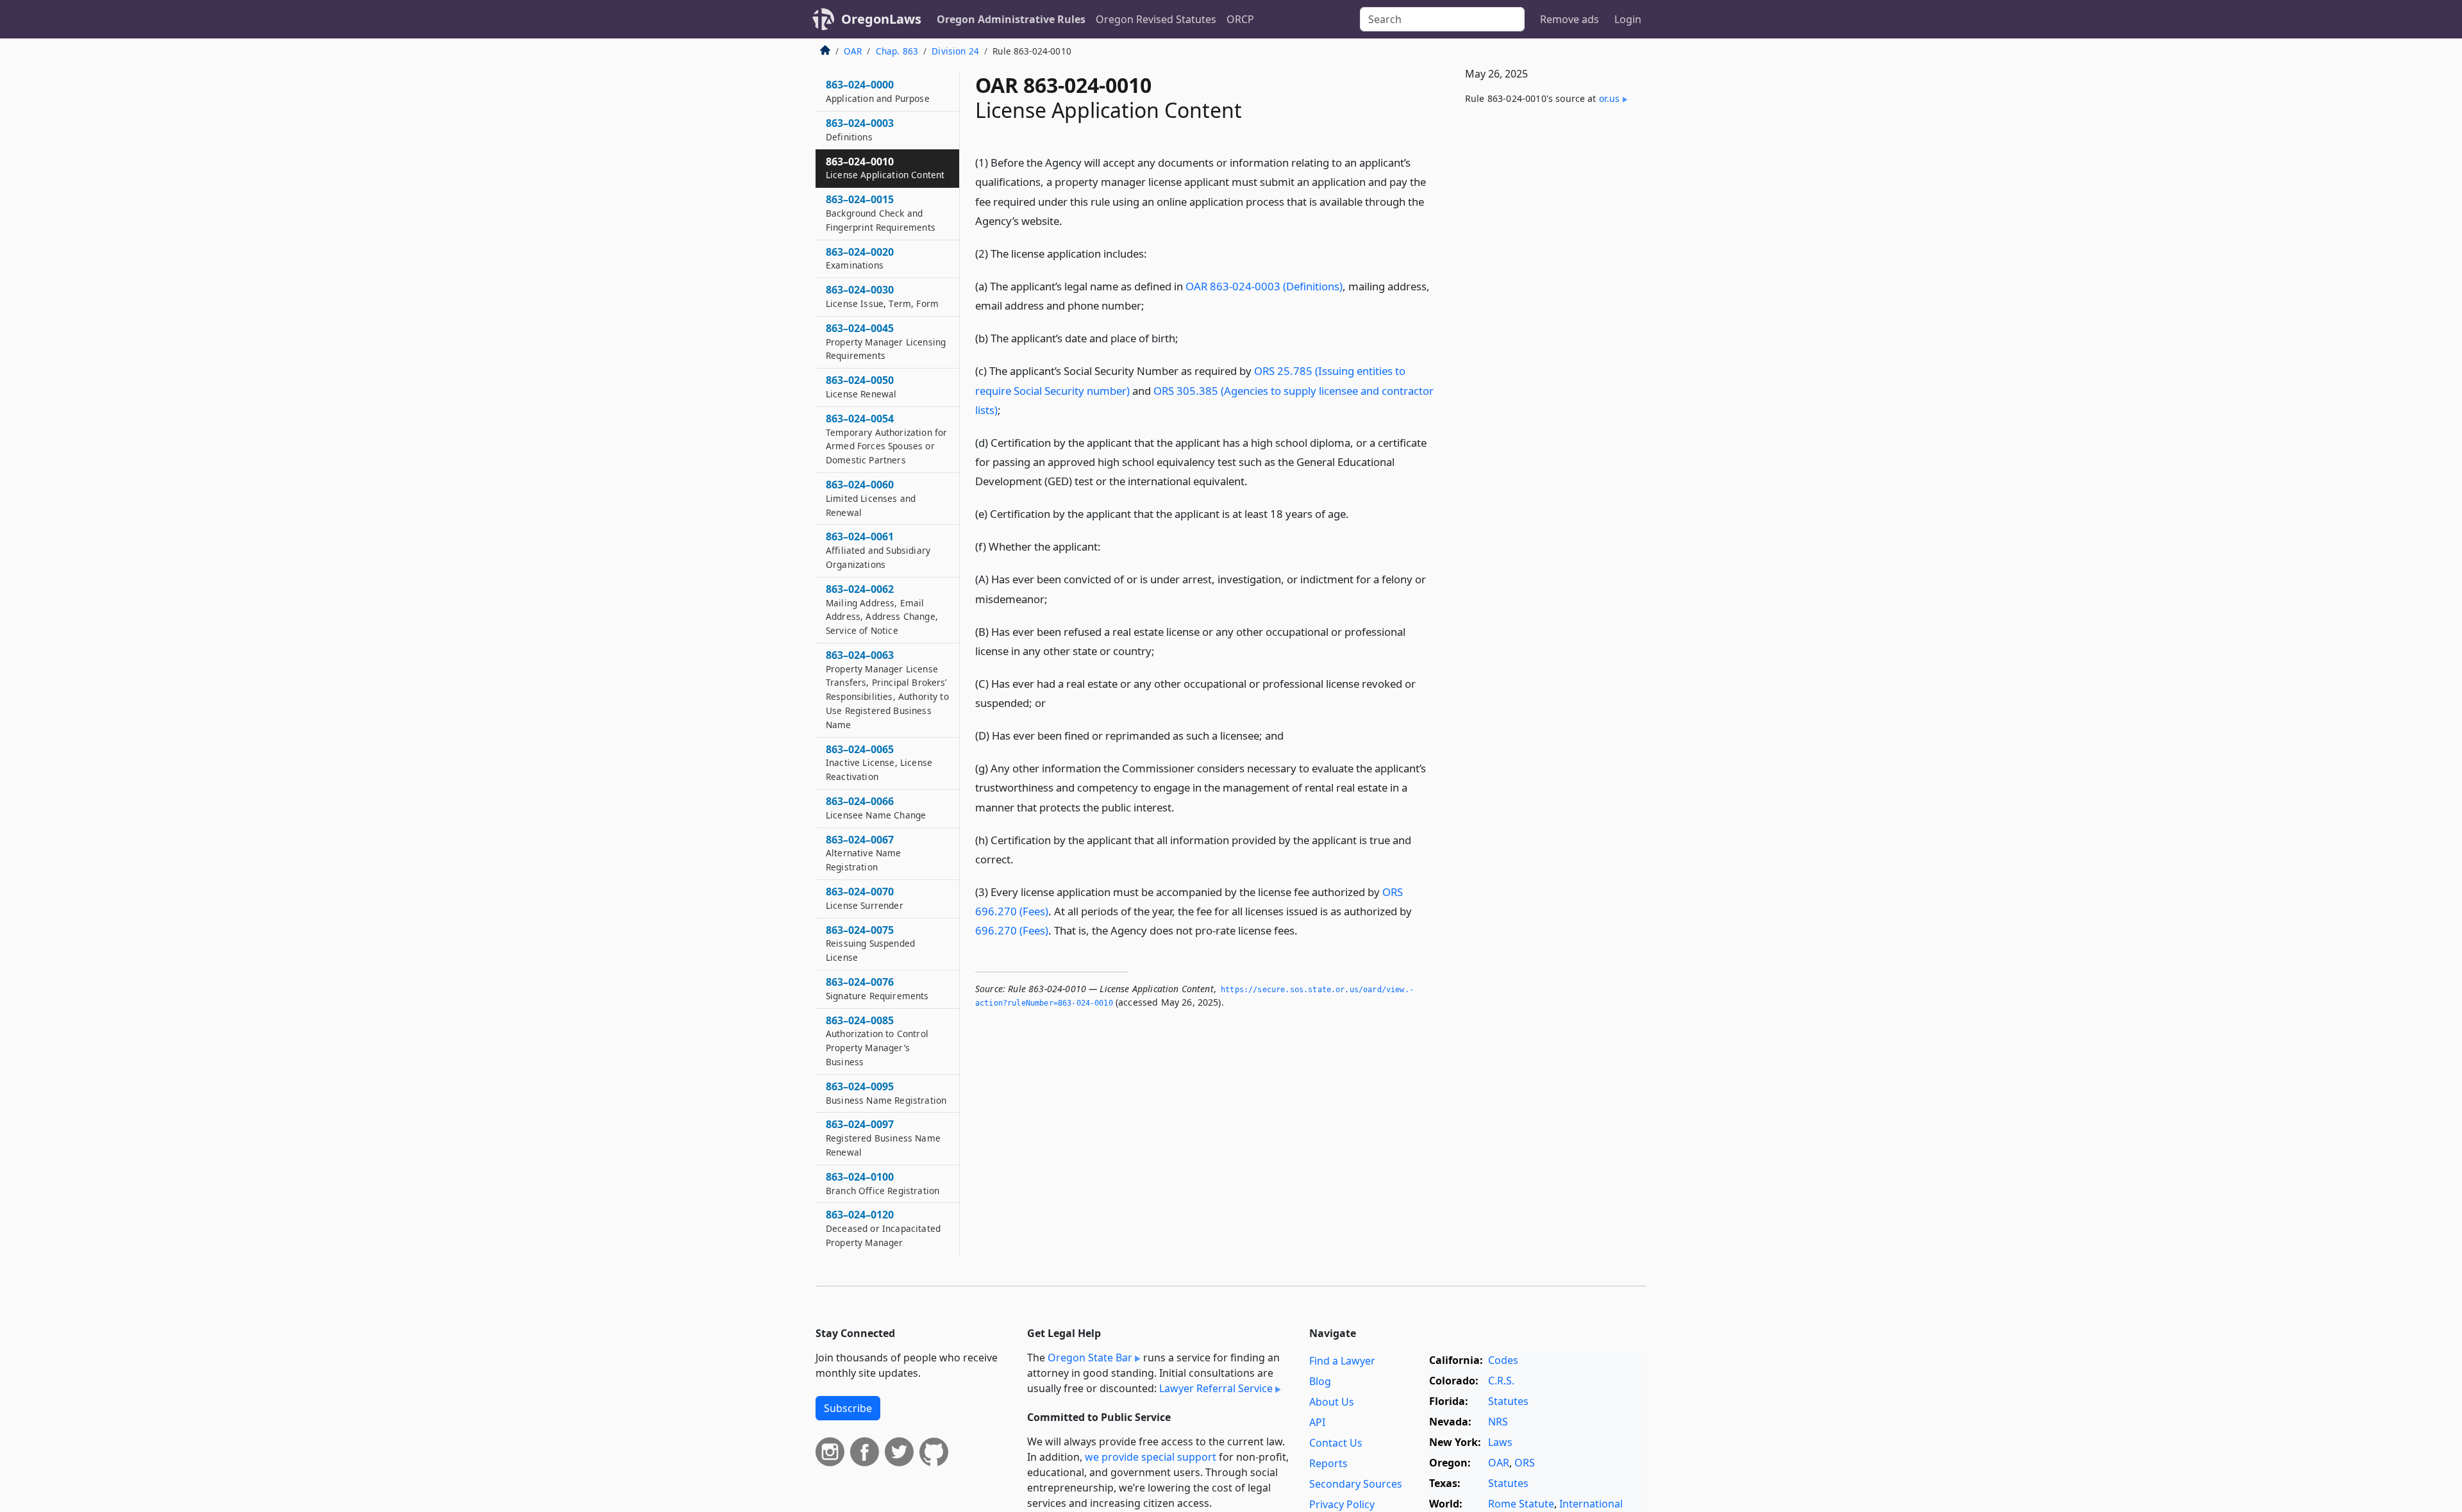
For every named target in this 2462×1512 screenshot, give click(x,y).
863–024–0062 (882, 609)
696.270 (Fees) (1012, 930)
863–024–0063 (887, 689)
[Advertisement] (1550, 328)
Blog (1320, 1381)
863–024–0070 (865, 898)
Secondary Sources (1356, 1484)
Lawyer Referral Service (1216, 1388)
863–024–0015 (881, 213)
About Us (1332, 1402)
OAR (853, 51)
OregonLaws (881, 19)
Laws (1500, 1442)
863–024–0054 (886, 439)
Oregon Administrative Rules (1011, 19)
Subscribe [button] (848, 1408)
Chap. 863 (897, 51)
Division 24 (955, 51)
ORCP (1240, 19)
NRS (1498, 1422)
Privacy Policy (1342, 1504)
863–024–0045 (886, 342)
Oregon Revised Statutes (1156, 19)
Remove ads (1570, 19)
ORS (1525, 1463)
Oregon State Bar (1090, 1358)
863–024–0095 (886, 1093)
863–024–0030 (882, 296)
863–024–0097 (883, 1138)
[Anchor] (1072, 220)
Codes (1503, 1360)
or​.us (1610, 98)
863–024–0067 (864, 853)
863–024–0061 (878, 550)
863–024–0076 (877, 988)
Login (1628, 19)
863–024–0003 (860, 129)
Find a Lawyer (1342, 1361)
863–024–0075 (870, 943)
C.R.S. (1501, 1381)
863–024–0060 (871, 498)
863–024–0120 (883, 1228)
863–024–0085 (877, 1041)
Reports (1328, 1463)
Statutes (1508, 1401)
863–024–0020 (860, 258)
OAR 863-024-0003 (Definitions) (1264, 286)
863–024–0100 (883, 1183)
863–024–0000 (878, 91)
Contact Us (1336, 1443)
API (1317, 1422)
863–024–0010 (885, 168)
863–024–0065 (879, 763)
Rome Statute (1521, 1504)
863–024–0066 (876, 808)
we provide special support (1151, 1457)
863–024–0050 (861, 386)
